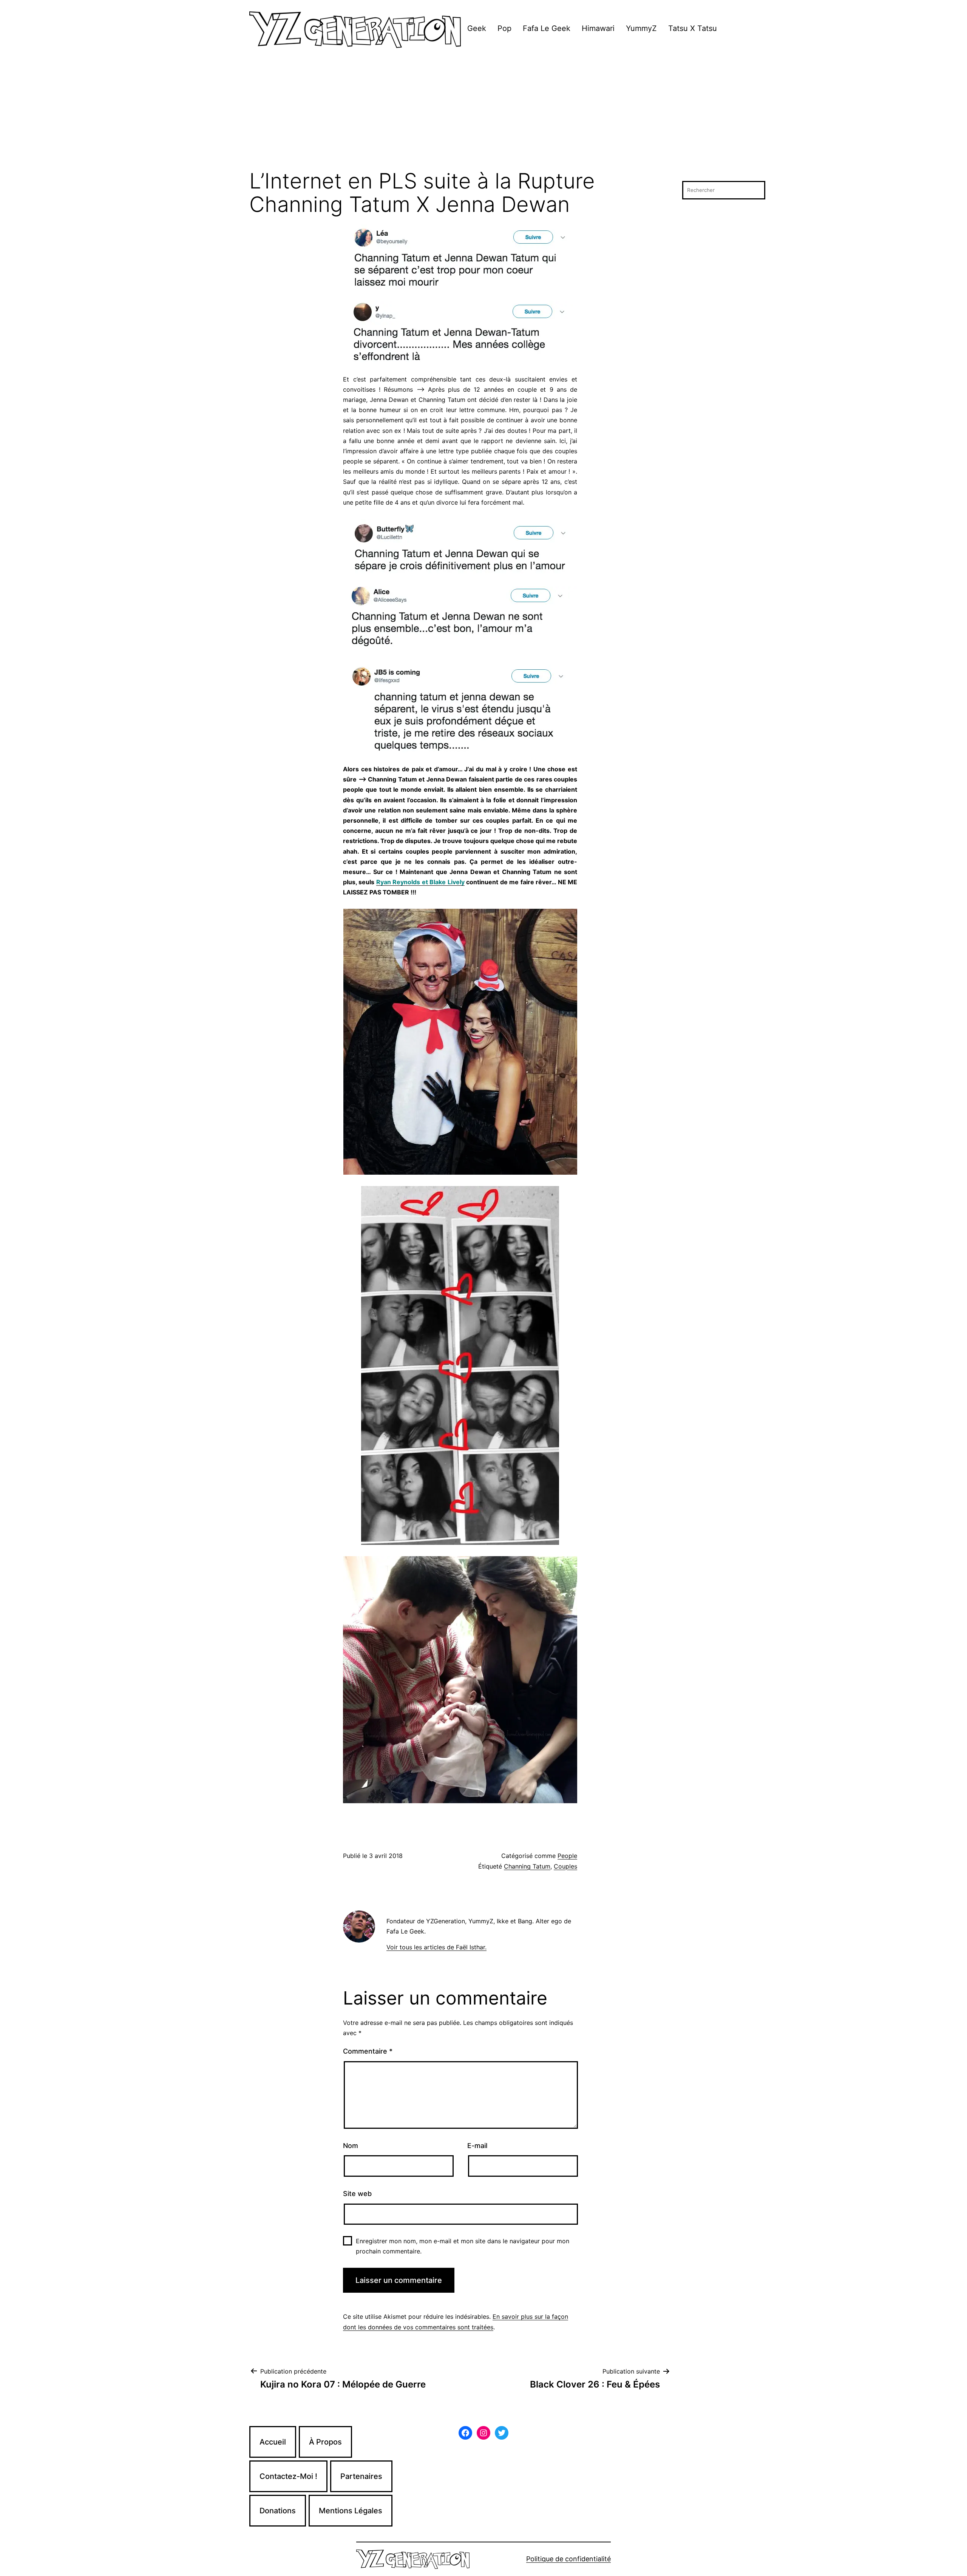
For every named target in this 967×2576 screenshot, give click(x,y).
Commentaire (368, 2051)
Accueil (273, 2442)
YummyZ (641, 28)
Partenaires (361, 2476)
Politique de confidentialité (568, 2559)
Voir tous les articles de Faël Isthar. (436, 1947)
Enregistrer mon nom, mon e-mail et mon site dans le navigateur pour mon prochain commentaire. (463, 2246)
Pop (504, 28)
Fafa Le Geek (547, 28)
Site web (357, 2194)
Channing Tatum (527, 1866)
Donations (278, 2511)
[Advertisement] (483, 113)
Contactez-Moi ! (288, 2476)
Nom (351, 2146)
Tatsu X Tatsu (693, 28)
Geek (477, 28)
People (567, 1856)
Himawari (598, 28)
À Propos (325, 2442)
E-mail (477, 2146)
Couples (565, 1866)
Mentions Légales (351, 2511)
